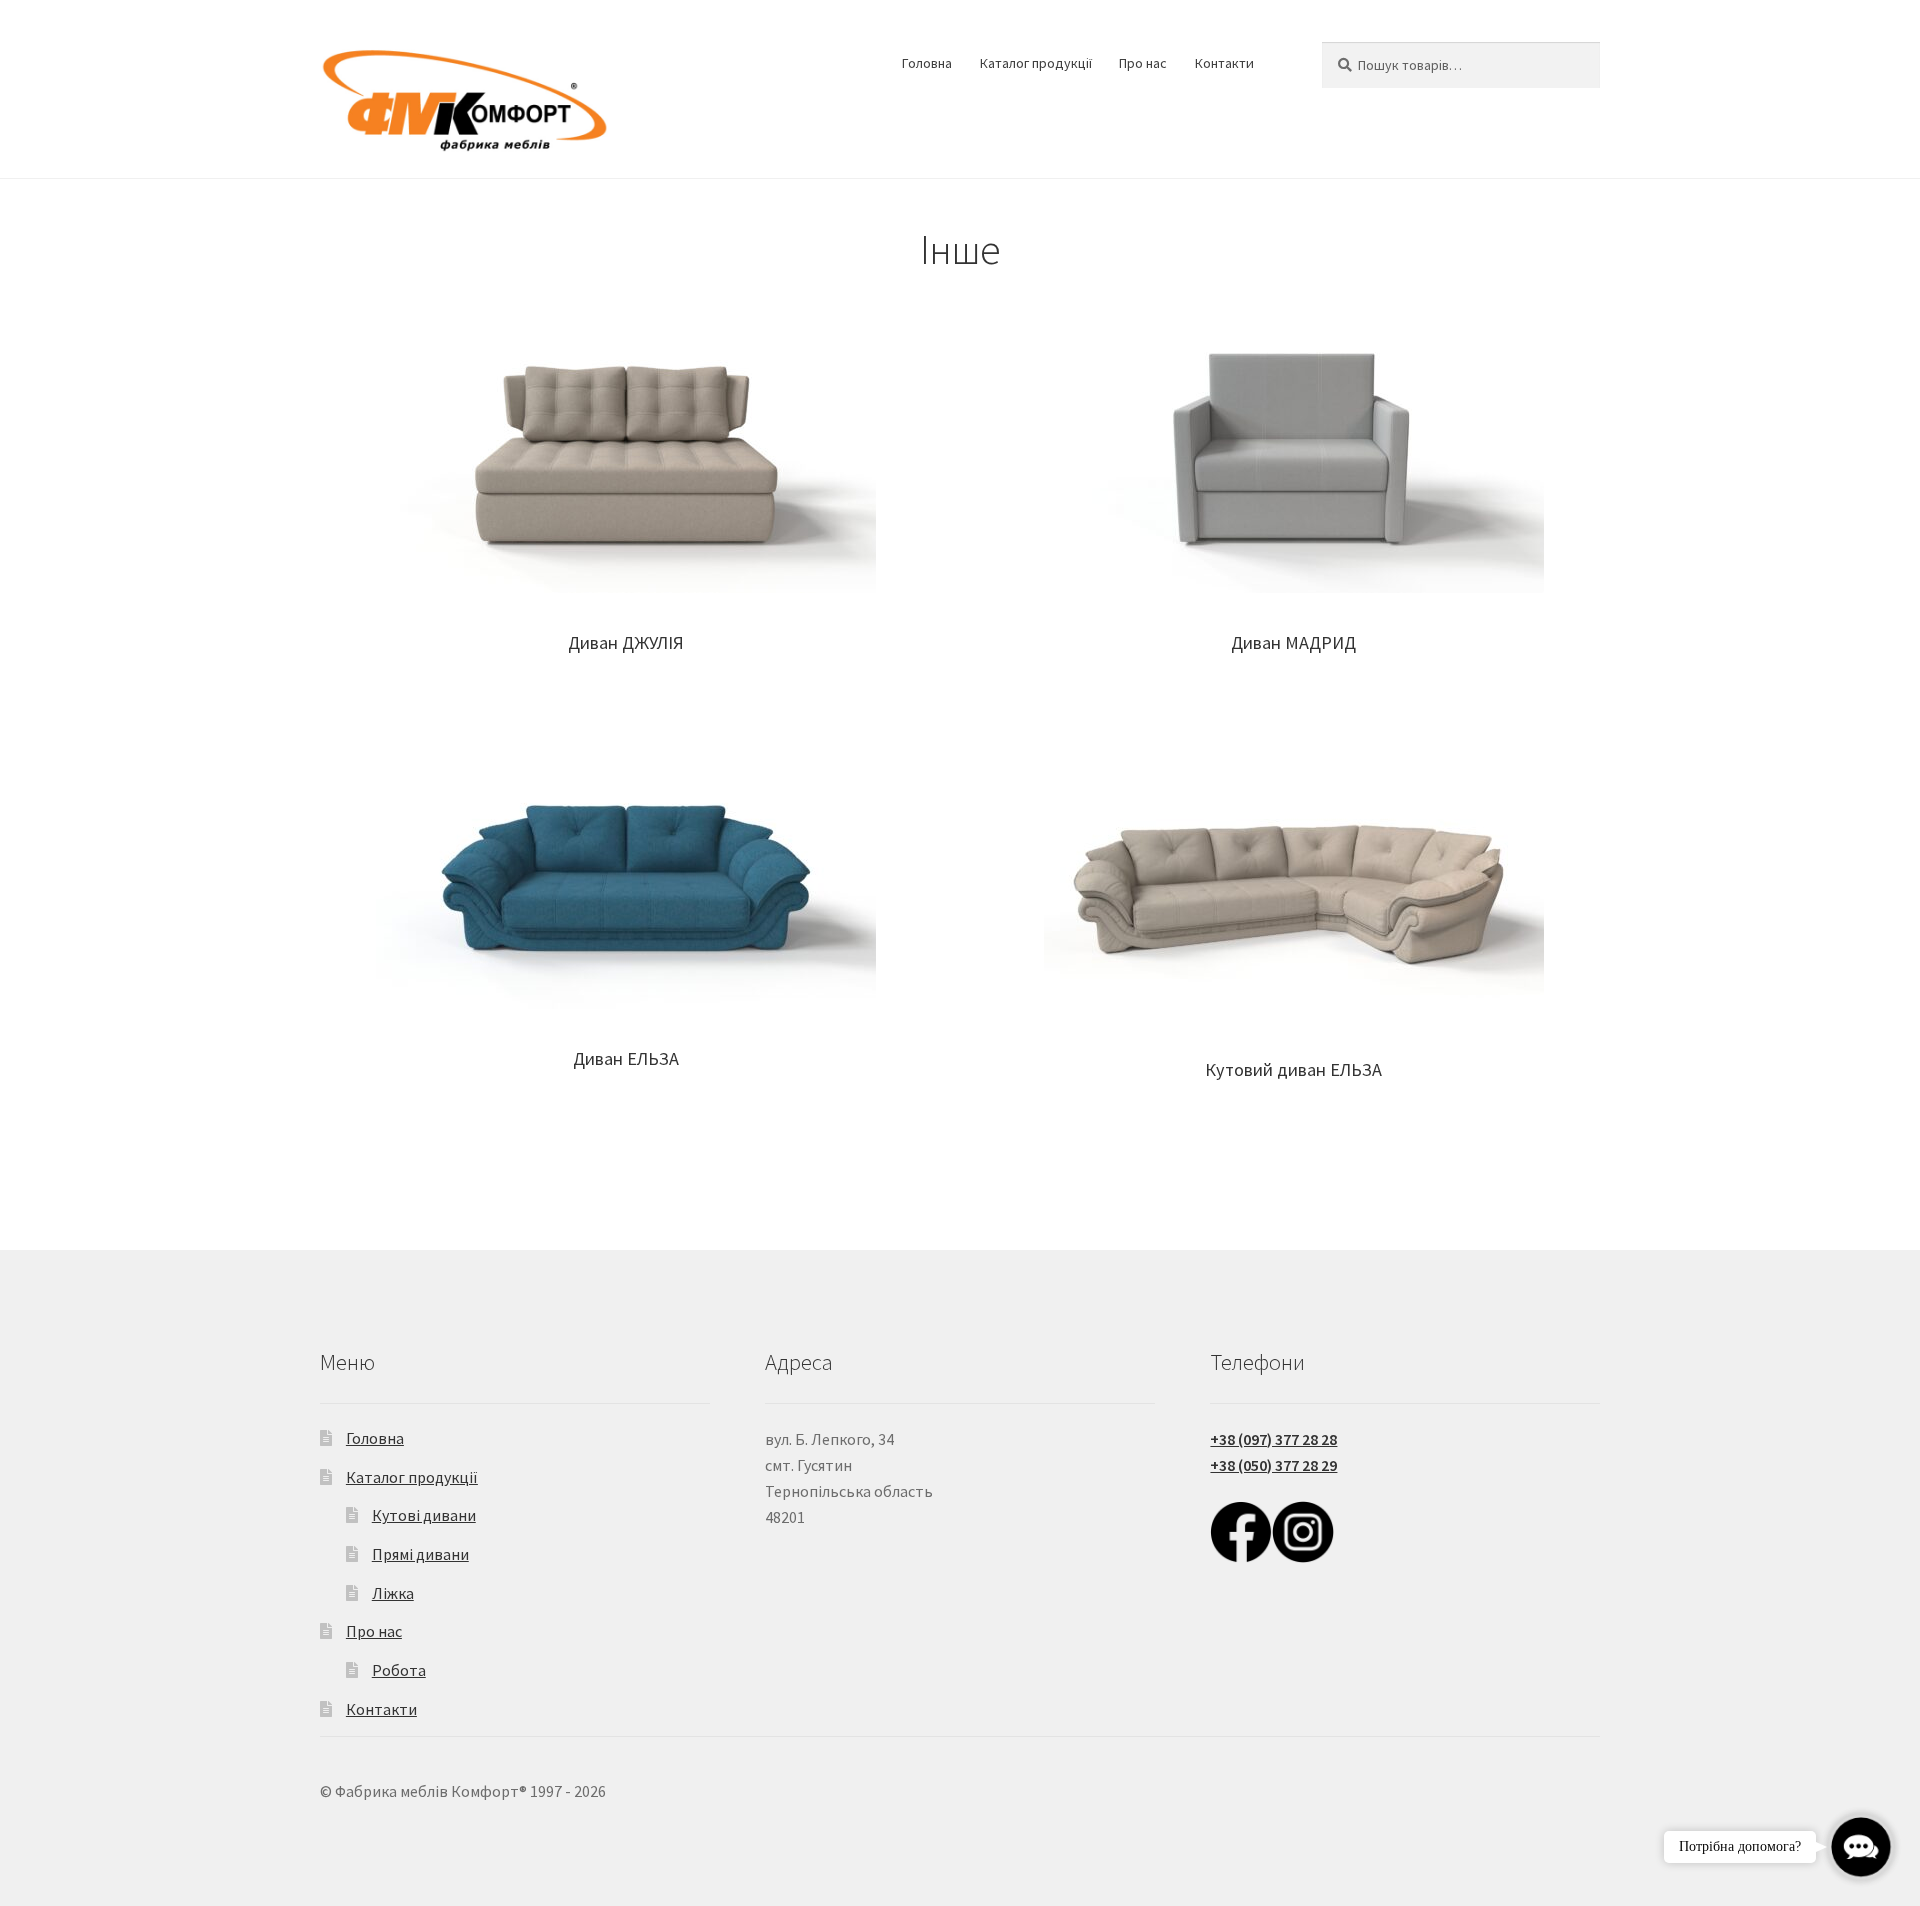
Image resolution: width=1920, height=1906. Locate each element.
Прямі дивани (420, 1554)
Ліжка (393, 1593)
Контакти (1224, 63)
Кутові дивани (424, 1515)
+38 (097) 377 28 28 (1273, 1439)
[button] (1860, 1846)
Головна (927, 63)
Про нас (1143, 63)
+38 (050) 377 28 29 (1273, 1465)
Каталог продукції (1036, 63)
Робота (399, 1670)
